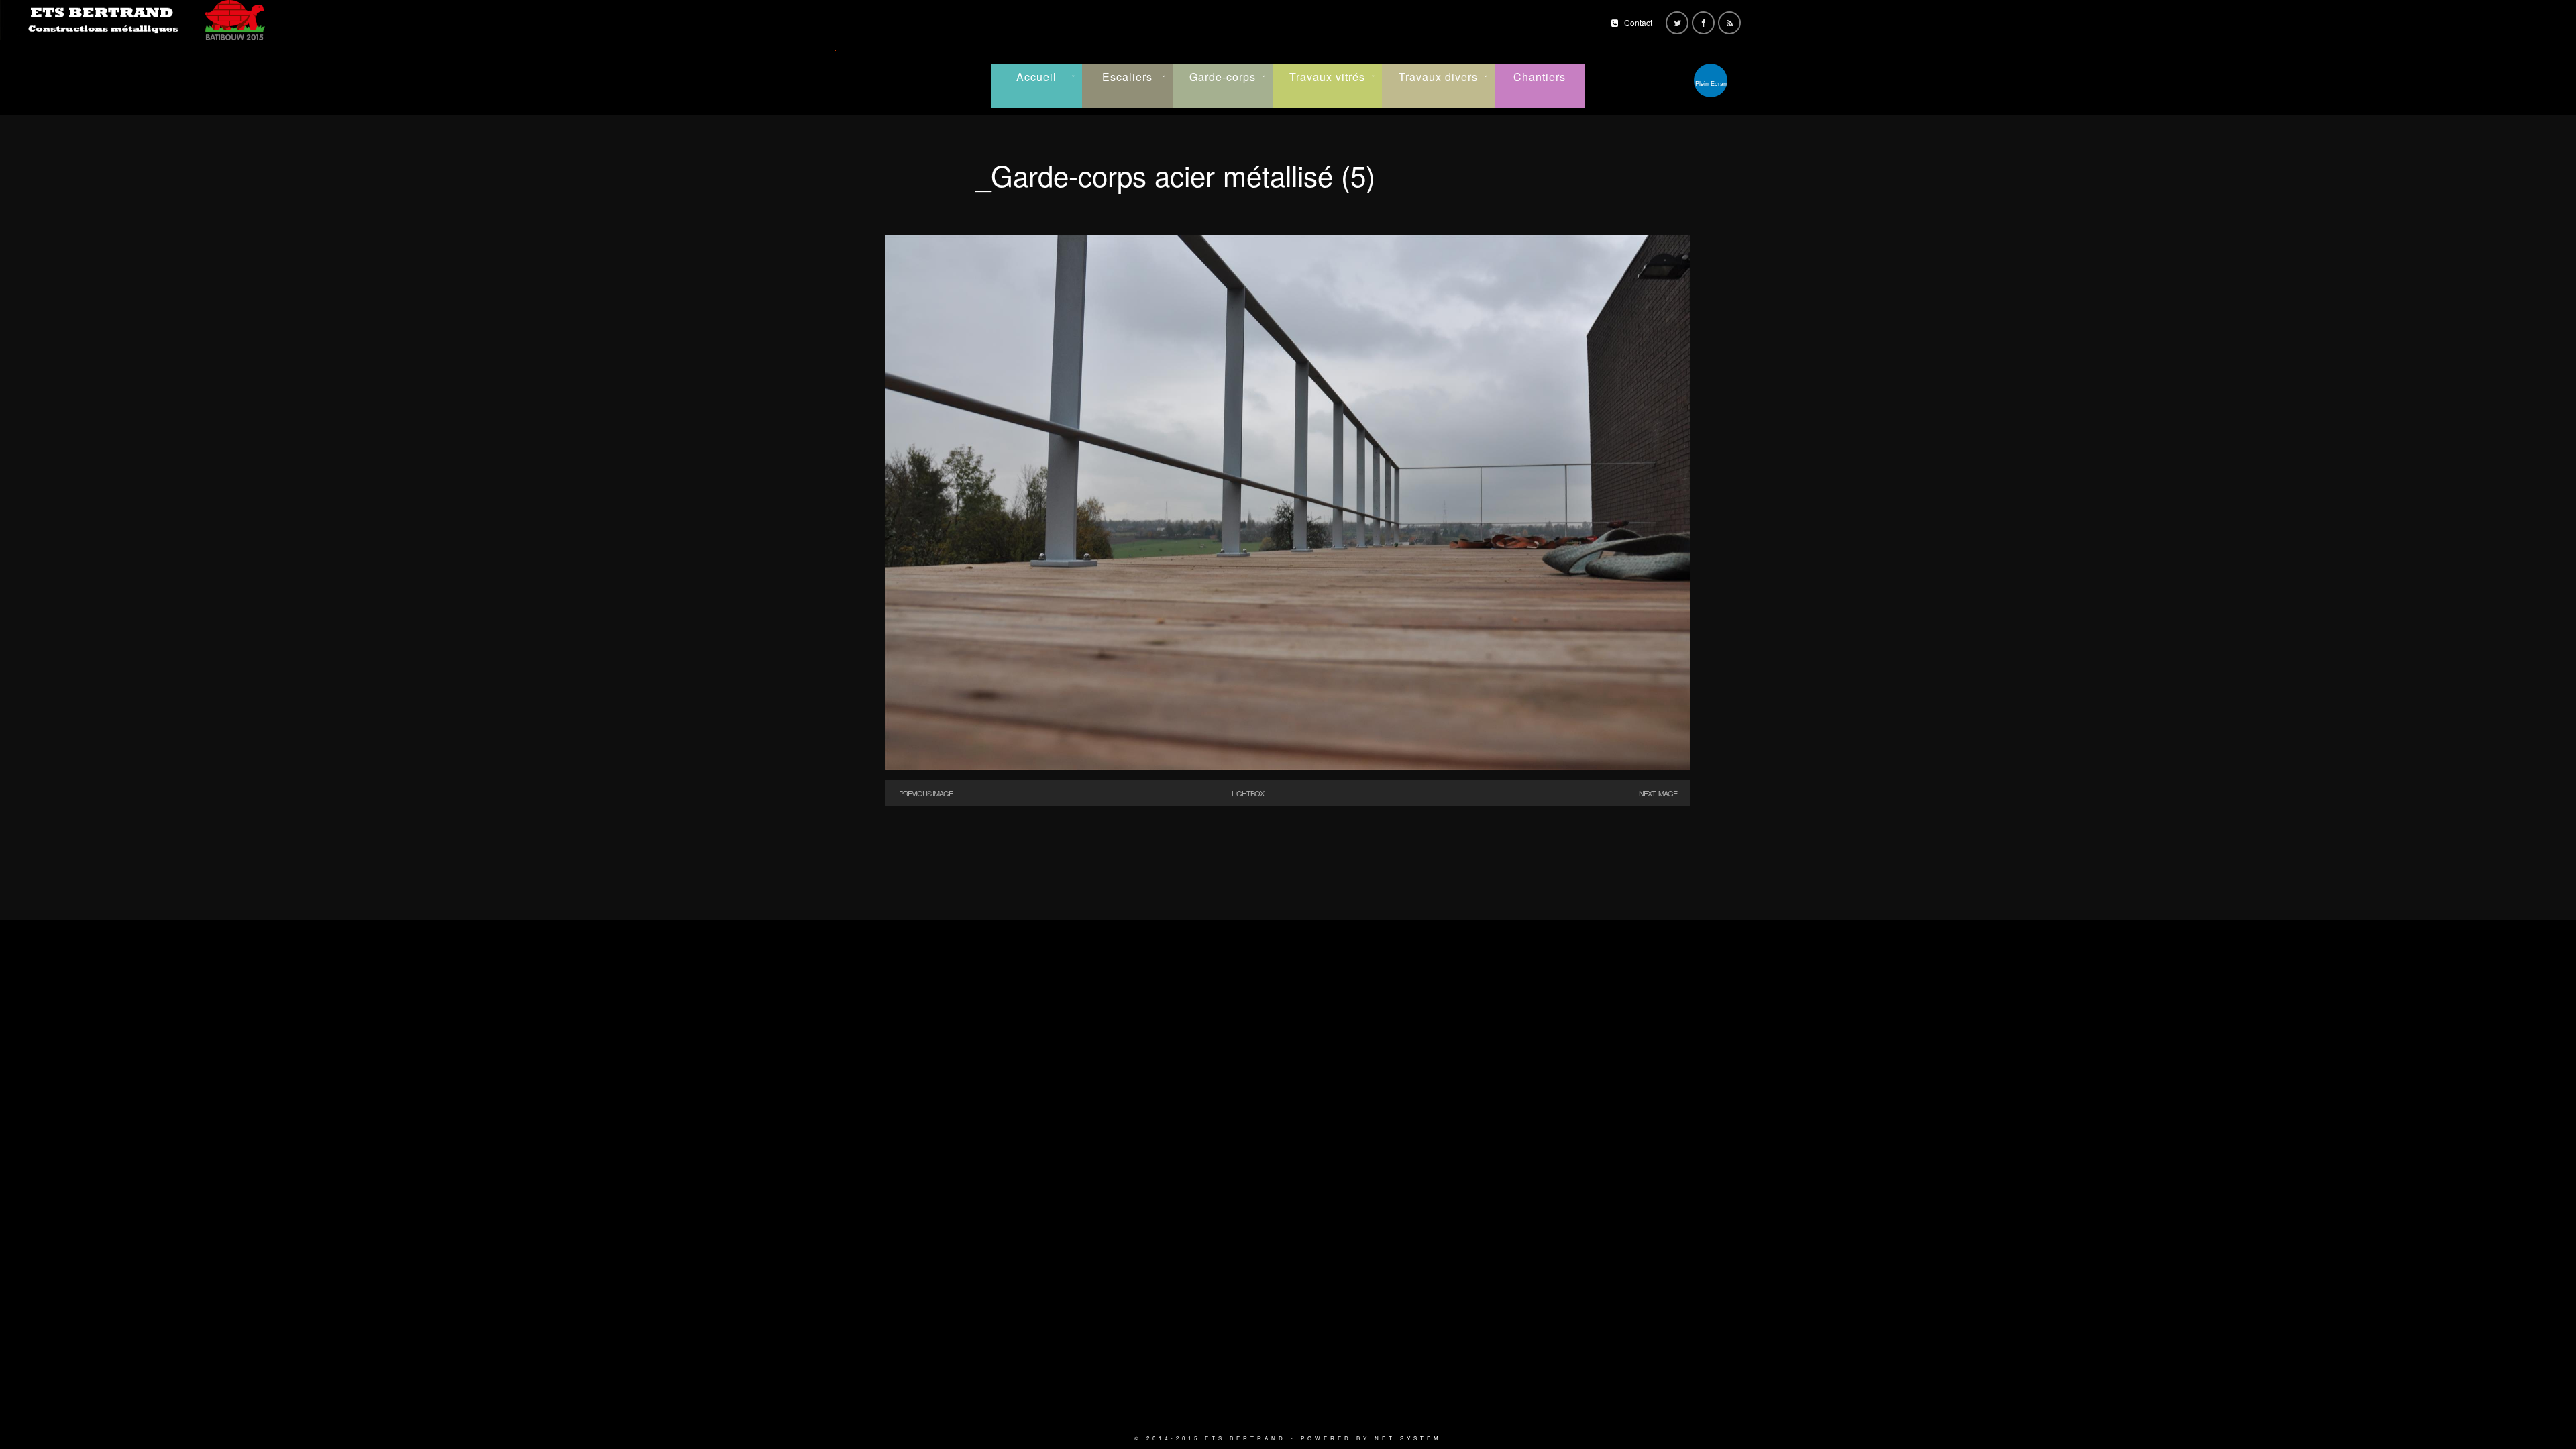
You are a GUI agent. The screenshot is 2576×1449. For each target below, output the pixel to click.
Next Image (1658, 793)
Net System (1408, 1438)
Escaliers (1127, 77)
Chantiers (1540, 77)
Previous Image (926, 793)
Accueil (1036, 77)
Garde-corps (1223, 77)
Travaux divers (1438, 77)
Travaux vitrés (1327, 77)
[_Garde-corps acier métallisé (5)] (1288, 766)
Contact (1638, 22)
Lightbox (1248, 793)
